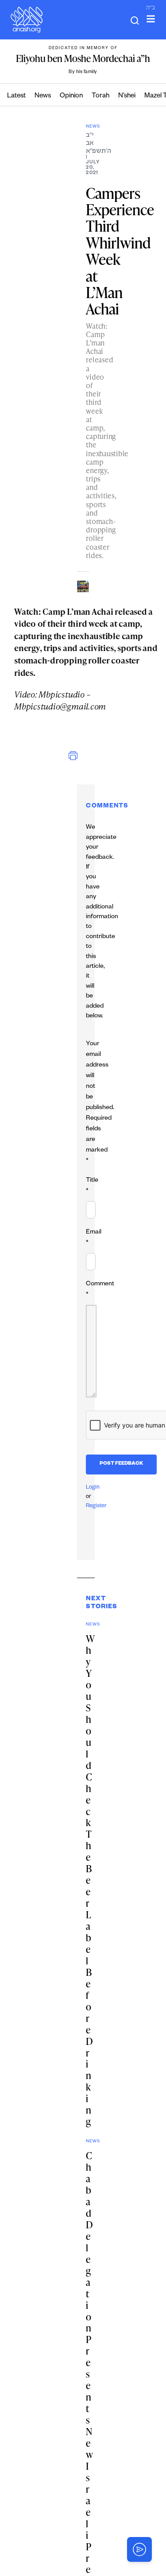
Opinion (71, 96)
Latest (16, 96)
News (43, 96)
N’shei (127, 96)
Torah (100, 96)
